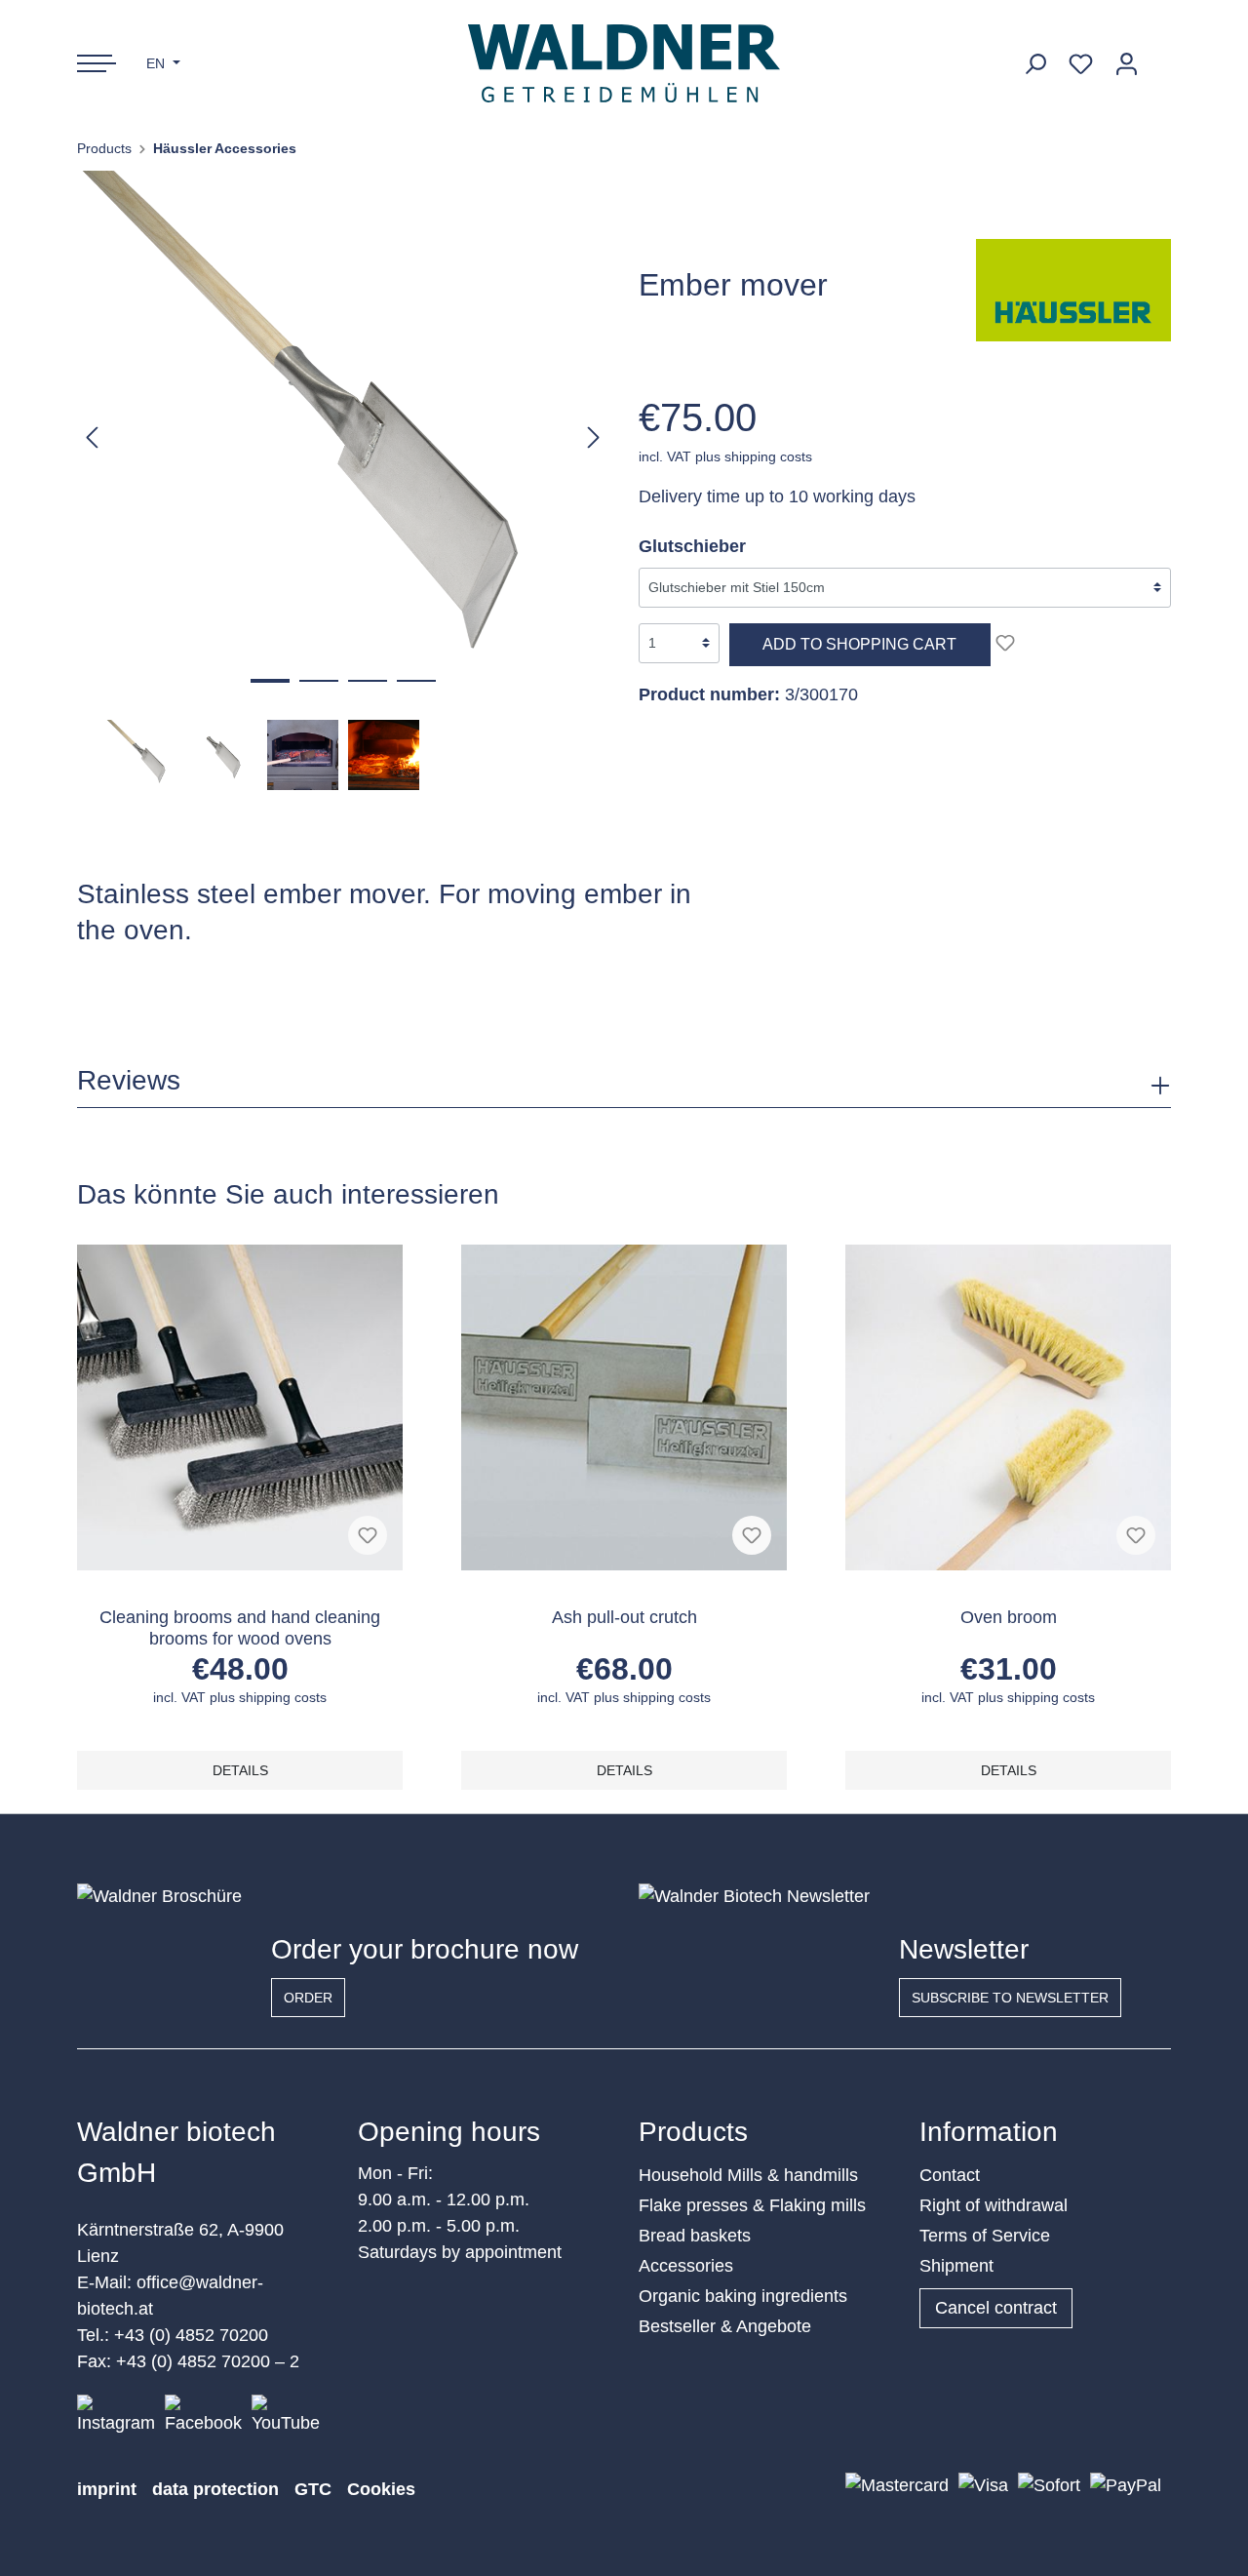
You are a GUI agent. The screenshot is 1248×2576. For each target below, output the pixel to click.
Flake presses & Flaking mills (752, 2205)
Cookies (381, 2489)
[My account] (1127, 64)
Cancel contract (996, 2308)
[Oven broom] (1008, 1407)
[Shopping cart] (1160, 57)
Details (240, 1770)
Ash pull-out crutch (624, 1617)
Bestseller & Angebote (725, 2326)
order (308, 1998)
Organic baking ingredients (743, 2296)
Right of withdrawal (994, 2205)
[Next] (594, 436)
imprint (107, 2489)
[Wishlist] (1081, 64)
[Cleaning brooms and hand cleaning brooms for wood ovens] (240, 1407)
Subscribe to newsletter (1010, 1998)
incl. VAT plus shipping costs (725, 456)
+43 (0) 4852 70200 (191, 2335)
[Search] (1035, 64)
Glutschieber (692, 546)
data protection (215, 2489)
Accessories (686, 2266)
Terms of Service (985, 2236)
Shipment (956, 2266)
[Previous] (92, 436)
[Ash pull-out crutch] (624, 1407)
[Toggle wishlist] (1005, 643)
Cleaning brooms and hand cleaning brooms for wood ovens (240, 1628)
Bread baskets (695, 2236)
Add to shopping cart (859, 644)
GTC (313, 2489)
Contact (950, 2175)
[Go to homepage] (624, 63)
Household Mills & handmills (748, 2175)
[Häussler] (1073, 289)
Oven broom (1009, 1617)
